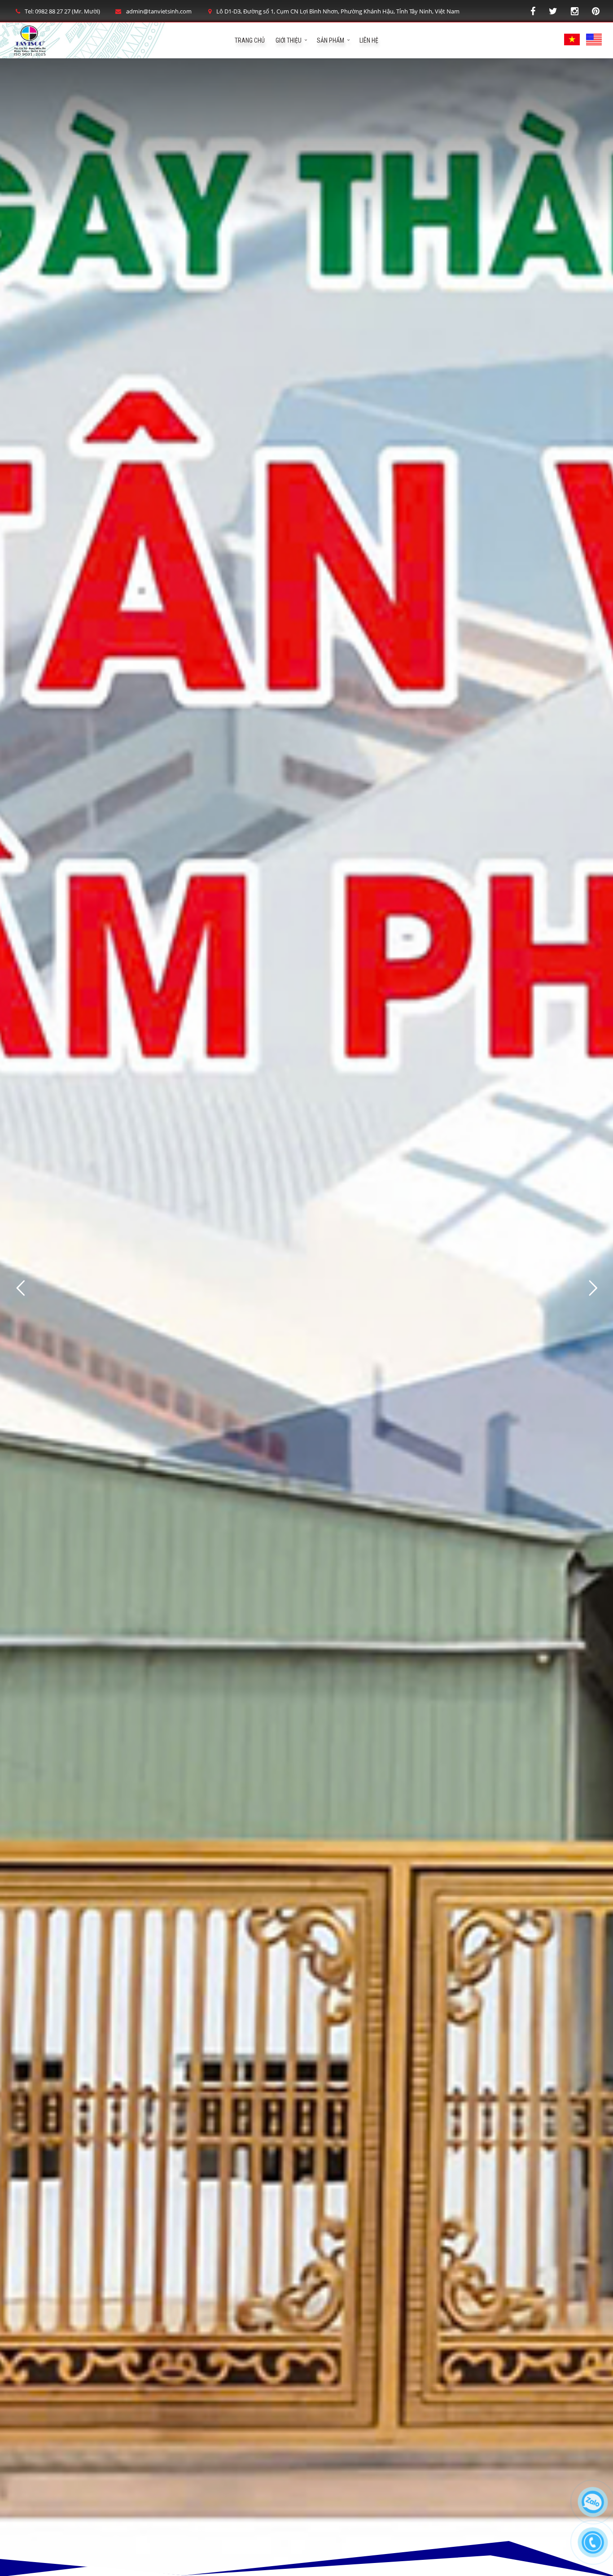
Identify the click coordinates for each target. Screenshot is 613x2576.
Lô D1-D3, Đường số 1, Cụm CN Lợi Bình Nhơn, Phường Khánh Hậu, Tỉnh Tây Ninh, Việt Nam (338, 11)
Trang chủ (250, 40)
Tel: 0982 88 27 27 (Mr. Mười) (62, 11)
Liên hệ (369, 40)
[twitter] (553, 11)
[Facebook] (533, 11)
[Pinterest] (596, 11)
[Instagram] (575, 11)
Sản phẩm (331, 40)
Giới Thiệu (289, 40)
